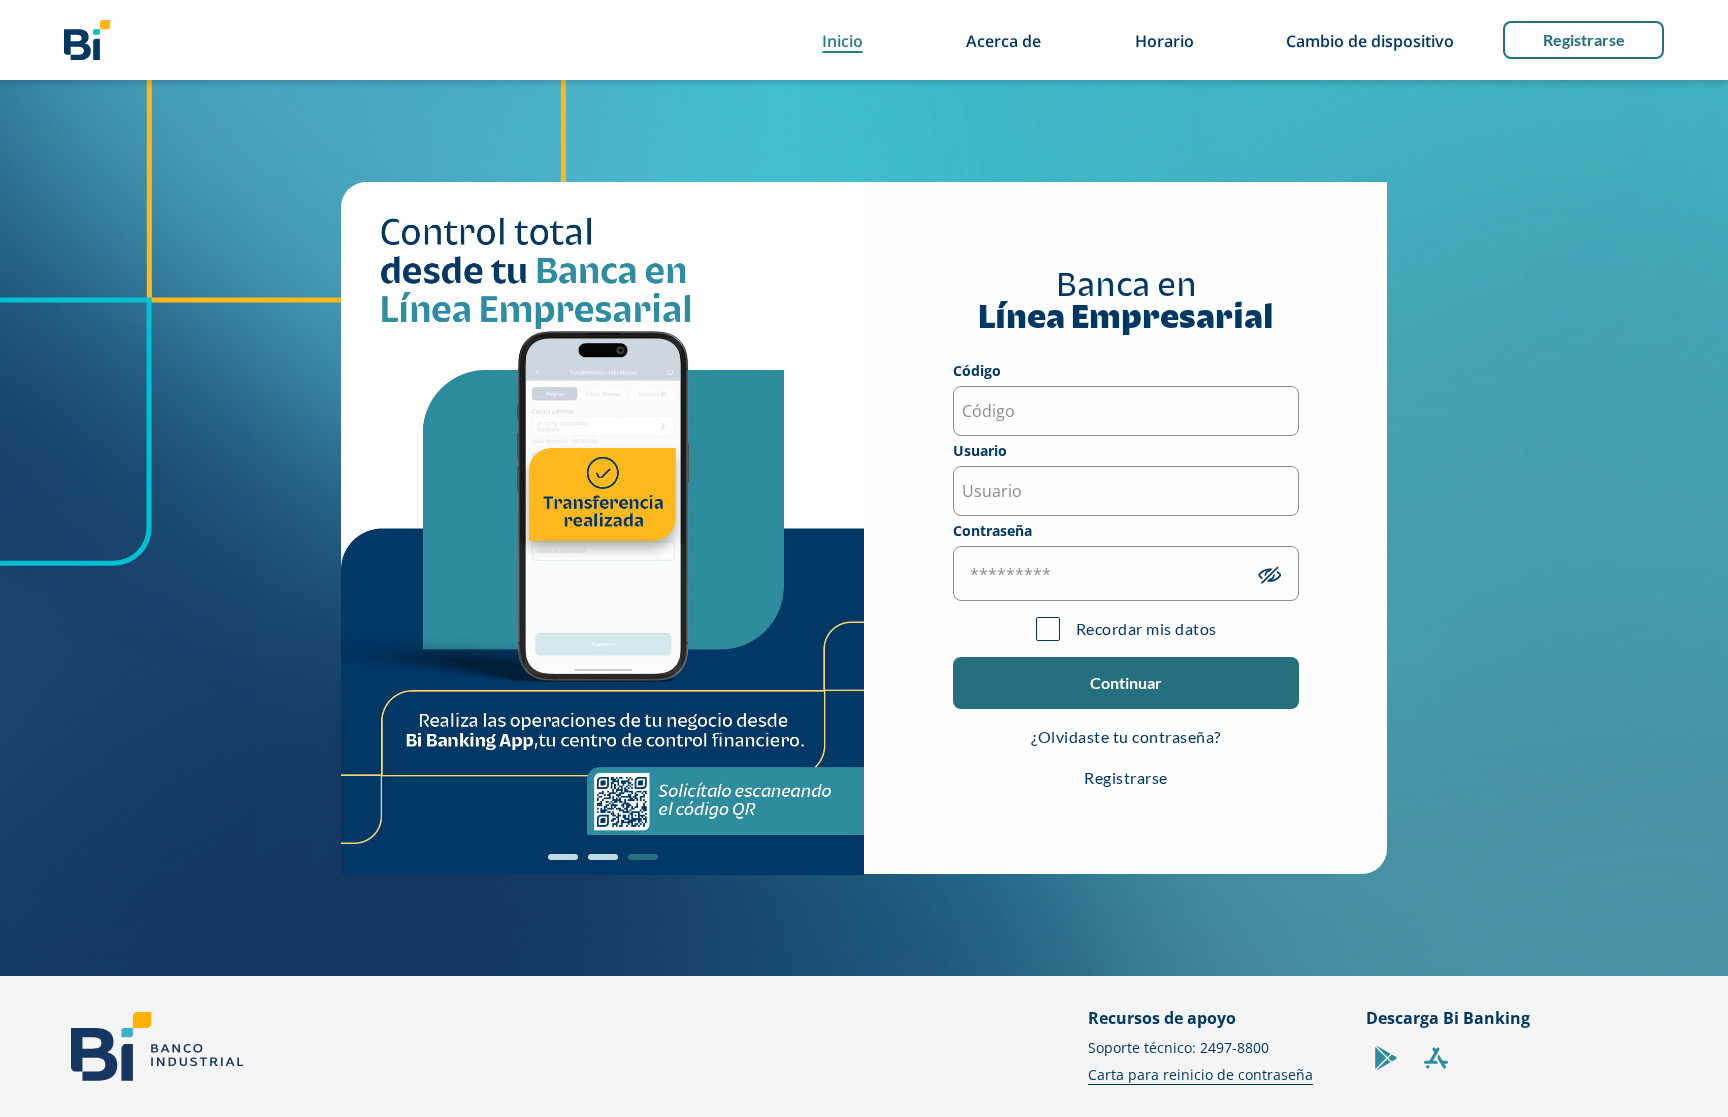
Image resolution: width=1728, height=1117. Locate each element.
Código (977, 372)
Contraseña (992, 532)
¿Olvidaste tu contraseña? (1126, 736)
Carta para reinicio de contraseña (1200, 1074)
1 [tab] (558, 864)
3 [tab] (638, 864)
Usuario (980, 452)
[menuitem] (87, 40)
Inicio (842, 41)
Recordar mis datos (1146, 629)
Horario (1164, 41)
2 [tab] (598, 864)
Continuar (1126, 682)
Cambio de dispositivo (1370, 41)
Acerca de (1003, 41)
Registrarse (1584, 39)
